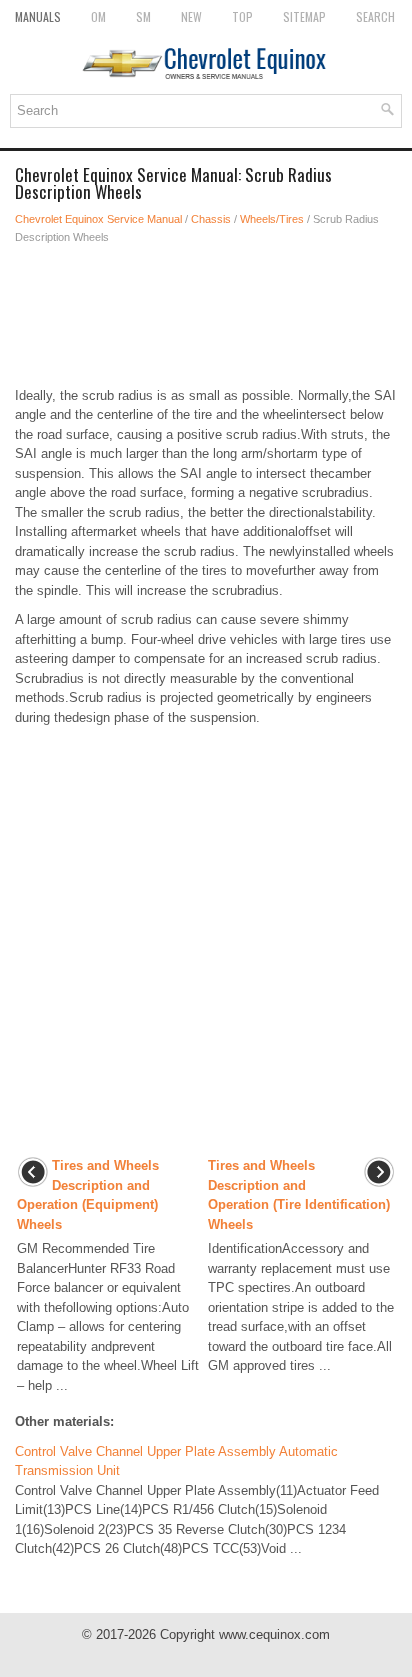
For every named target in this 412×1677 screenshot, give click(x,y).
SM (143, 16)
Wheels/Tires (272, 219)
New (191, 16)
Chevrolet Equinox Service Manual (98, 219)
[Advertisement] (206, 316)
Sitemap (304, 16)
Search (375, 16)
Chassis (211, 219)
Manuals (38, 16)
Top (242, 16)
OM (98, 16)
